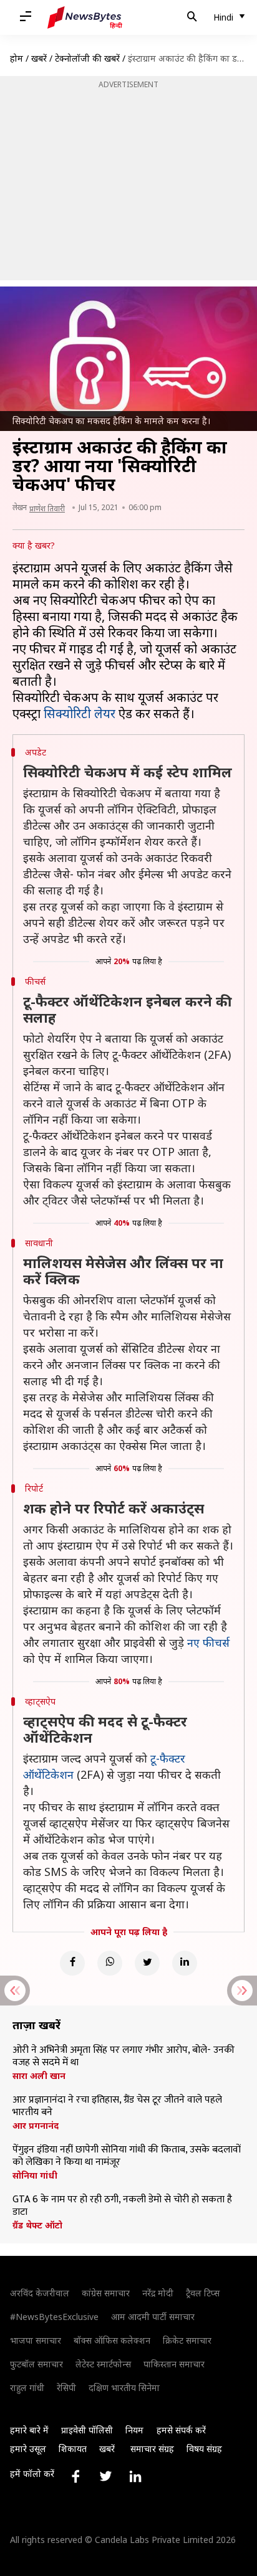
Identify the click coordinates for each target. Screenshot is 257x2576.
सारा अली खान (39, 2076)
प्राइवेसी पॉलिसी (87, 2430)
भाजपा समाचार (36, 2340)
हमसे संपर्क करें (181, 2430)
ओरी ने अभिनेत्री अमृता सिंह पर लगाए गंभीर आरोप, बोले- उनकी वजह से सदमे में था (124, 2057)
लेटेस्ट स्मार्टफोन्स (103, 2364)
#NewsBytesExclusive (54, 2317)
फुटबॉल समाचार (36, 2364)
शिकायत (73, 2449)
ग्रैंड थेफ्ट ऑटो (37, 2225)
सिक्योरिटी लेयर (80, 713)
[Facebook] (72, 1963)
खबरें (39, 58)
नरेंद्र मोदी (158, 2293)
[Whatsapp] (110, 1963)
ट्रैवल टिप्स (203, 2293)
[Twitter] (147, 1963)
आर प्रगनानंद (36, 2126)
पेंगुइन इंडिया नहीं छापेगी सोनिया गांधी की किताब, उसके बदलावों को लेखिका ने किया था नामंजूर (127, 2156)
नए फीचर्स (208, 1642)
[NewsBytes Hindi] (85, 17)
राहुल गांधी (27, 2388)
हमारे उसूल (28, 2449)
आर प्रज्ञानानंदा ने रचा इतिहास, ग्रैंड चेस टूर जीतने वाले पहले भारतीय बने (117, 2106)
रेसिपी (66, 2388)
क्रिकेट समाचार (187, 2340)
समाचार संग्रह (152, 2449)
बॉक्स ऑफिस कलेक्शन (112, 2340)
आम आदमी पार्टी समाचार (153, 2317)
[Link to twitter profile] (105, 2476)
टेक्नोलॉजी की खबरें (87, 58)
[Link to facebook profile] (75, 2476)
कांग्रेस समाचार (106, 2293)
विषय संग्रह (204, 2449)
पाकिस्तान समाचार (174, 2364)
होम (17, 58)
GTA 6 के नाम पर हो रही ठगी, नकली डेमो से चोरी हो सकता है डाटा (122, 2206)
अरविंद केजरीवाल (40, 2293)
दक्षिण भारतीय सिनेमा (124, 2388)
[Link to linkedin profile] (135, 2476)
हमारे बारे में (29, 2430)
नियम (134, 2430)
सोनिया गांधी (35, 2176)
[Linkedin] (185, 1963)
